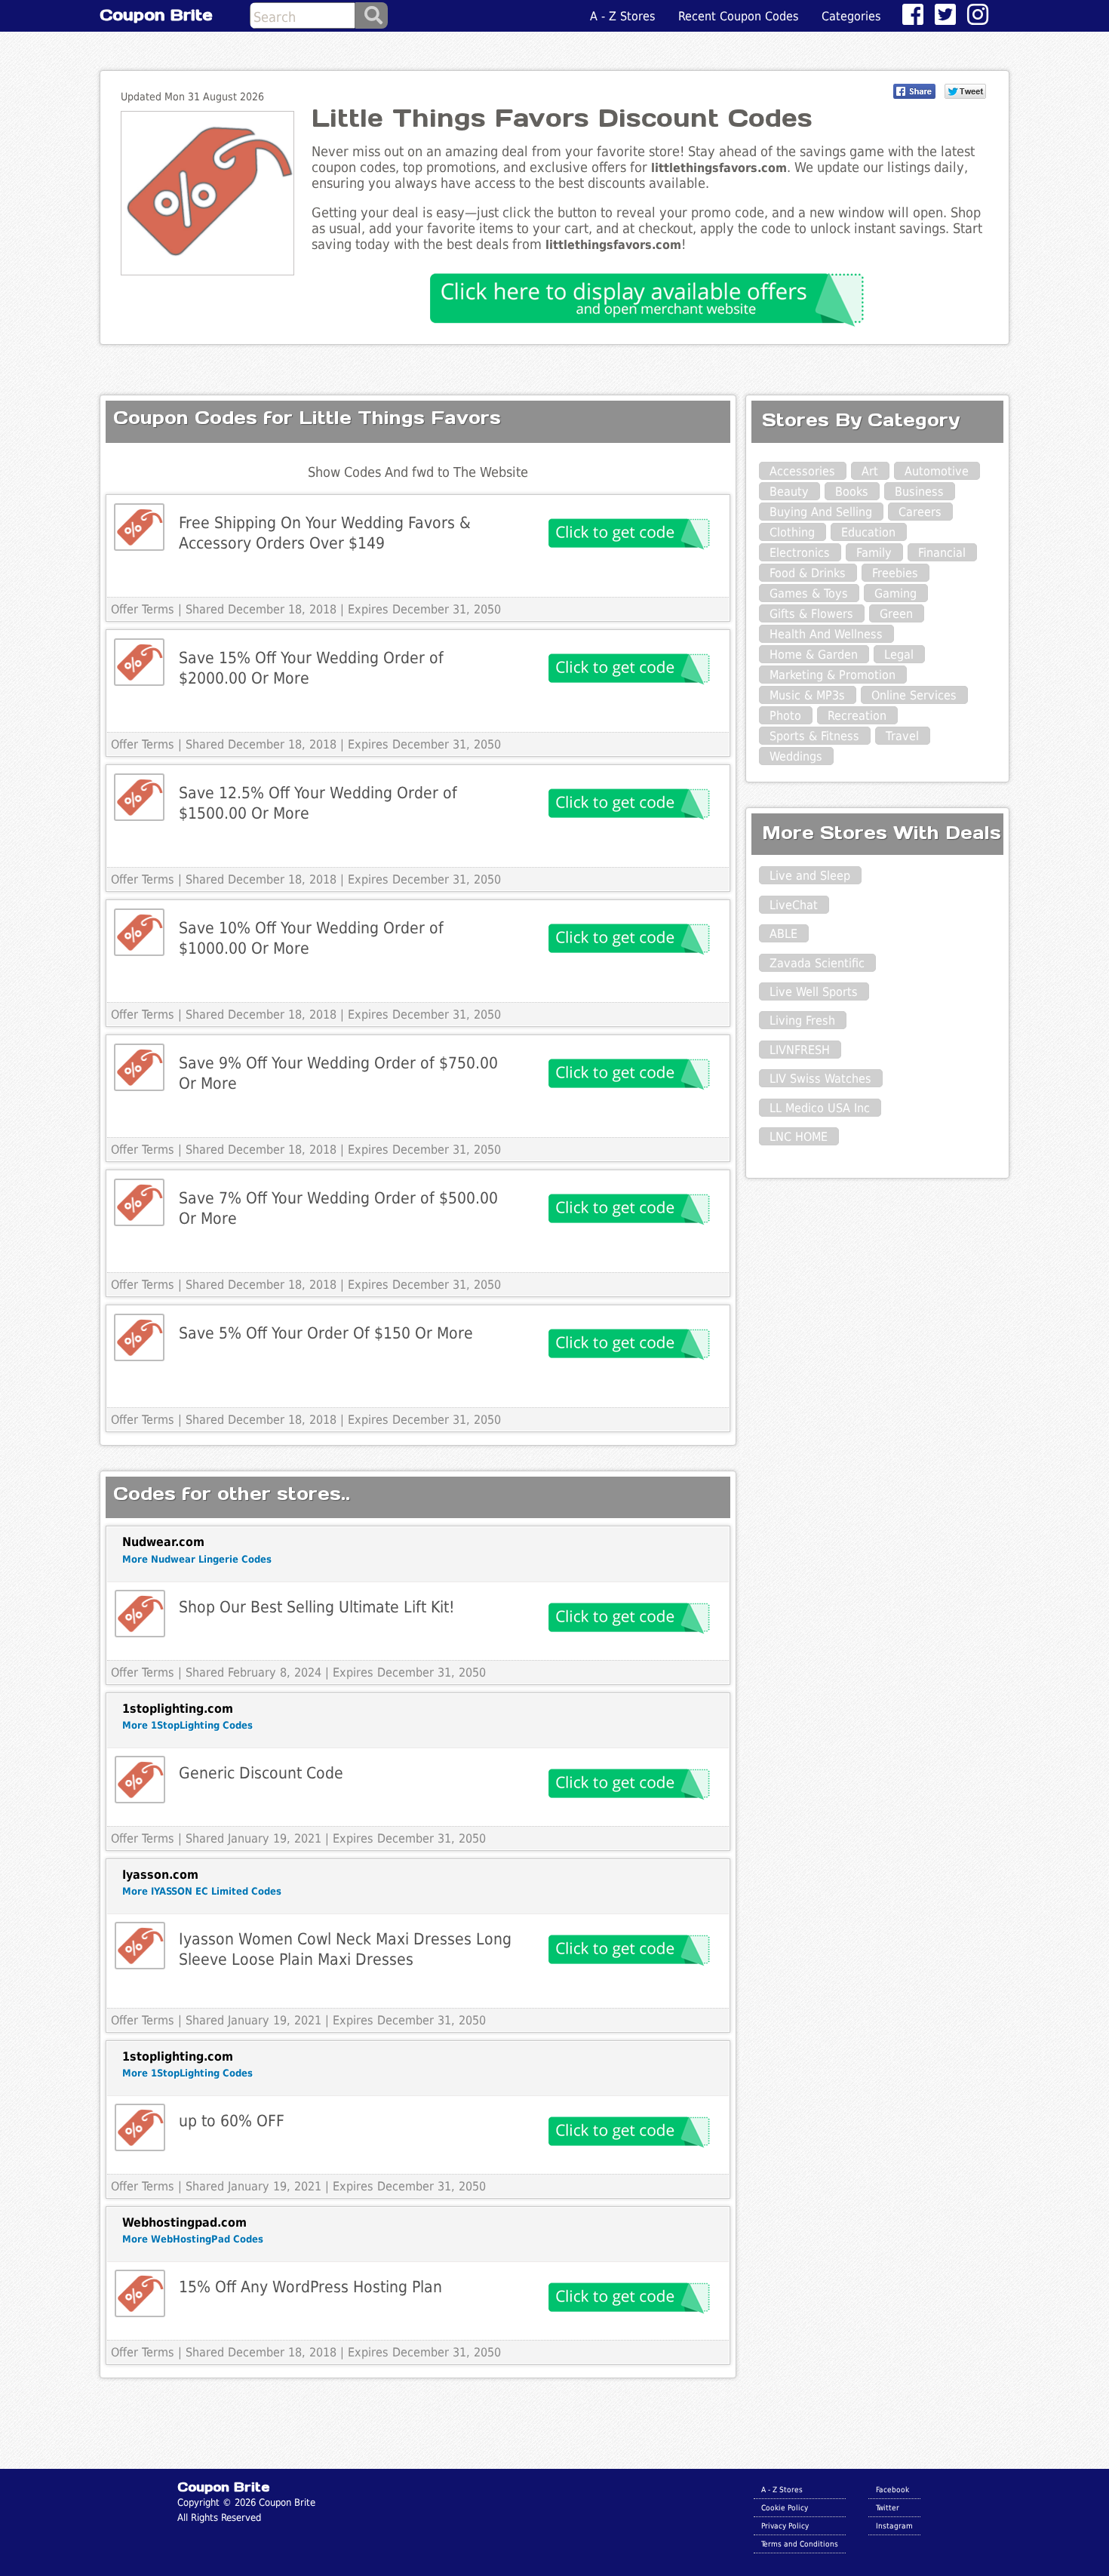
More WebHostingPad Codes (193, 2239)
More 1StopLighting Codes (187, 1725)
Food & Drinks (808, 573)
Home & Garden (814, 655)
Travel (902, 736)
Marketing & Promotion (833, 675)
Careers (920, 512)
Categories (851, 16)
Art (870, 471)
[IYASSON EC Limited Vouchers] (140, 1946)
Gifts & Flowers (811, 614)
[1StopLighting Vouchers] (140, 1780)
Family (874, 553)
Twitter (888, 2507)
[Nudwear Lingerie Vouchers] (140, 1614)
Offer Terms (143, 609)
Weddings (796, 756)
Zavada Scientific (817, 963)
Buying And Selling (821, 512)
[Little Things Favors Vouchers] (139, 527)
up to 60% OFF (232, 2121)
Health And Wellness (826, 634)
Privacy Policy (785, 2525)
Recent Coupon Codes (739, 16)
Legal (899, 655)
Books (852, 492)
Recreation (857, 716)
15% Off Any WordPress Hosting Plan (310, 2287)
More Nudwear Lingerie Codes (197, 1559)
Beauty (789, 492)
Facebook (892, 2489)
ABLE (783, 934)
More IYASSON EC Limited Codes (202, 1891)
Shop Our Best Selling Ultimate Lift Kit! (317, 1607)
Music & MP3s (807, 695)
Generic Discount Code (261, 1773)
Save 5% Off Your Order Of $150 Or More (326, 1333)
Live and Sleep (810, 876)
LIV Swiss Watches (820, 1079)
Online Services (914, 695)
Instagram (894, 2525)
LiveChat (794, 905)
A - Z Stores (623, 16)
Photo (785, 716)
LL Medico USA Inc (820, 1108)
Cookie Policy (785, 2507)
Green (896, 614)
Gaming (895, 593)
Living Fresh (802, 1021)
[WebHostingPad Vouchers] (140, 2293)
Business (919, 492)
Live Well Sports (814, 992)
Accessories (802, 471)
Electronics (800, 553)
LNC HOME (799, 1137)
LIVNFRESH (800, 1050)
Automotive (937, 471)
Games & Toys (809, 593)
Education (868, 532)
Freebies (895, 573)
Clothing (792, 532)
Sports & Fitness (814, 736)
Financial (942, 553)
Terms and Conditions (800, 2544)
